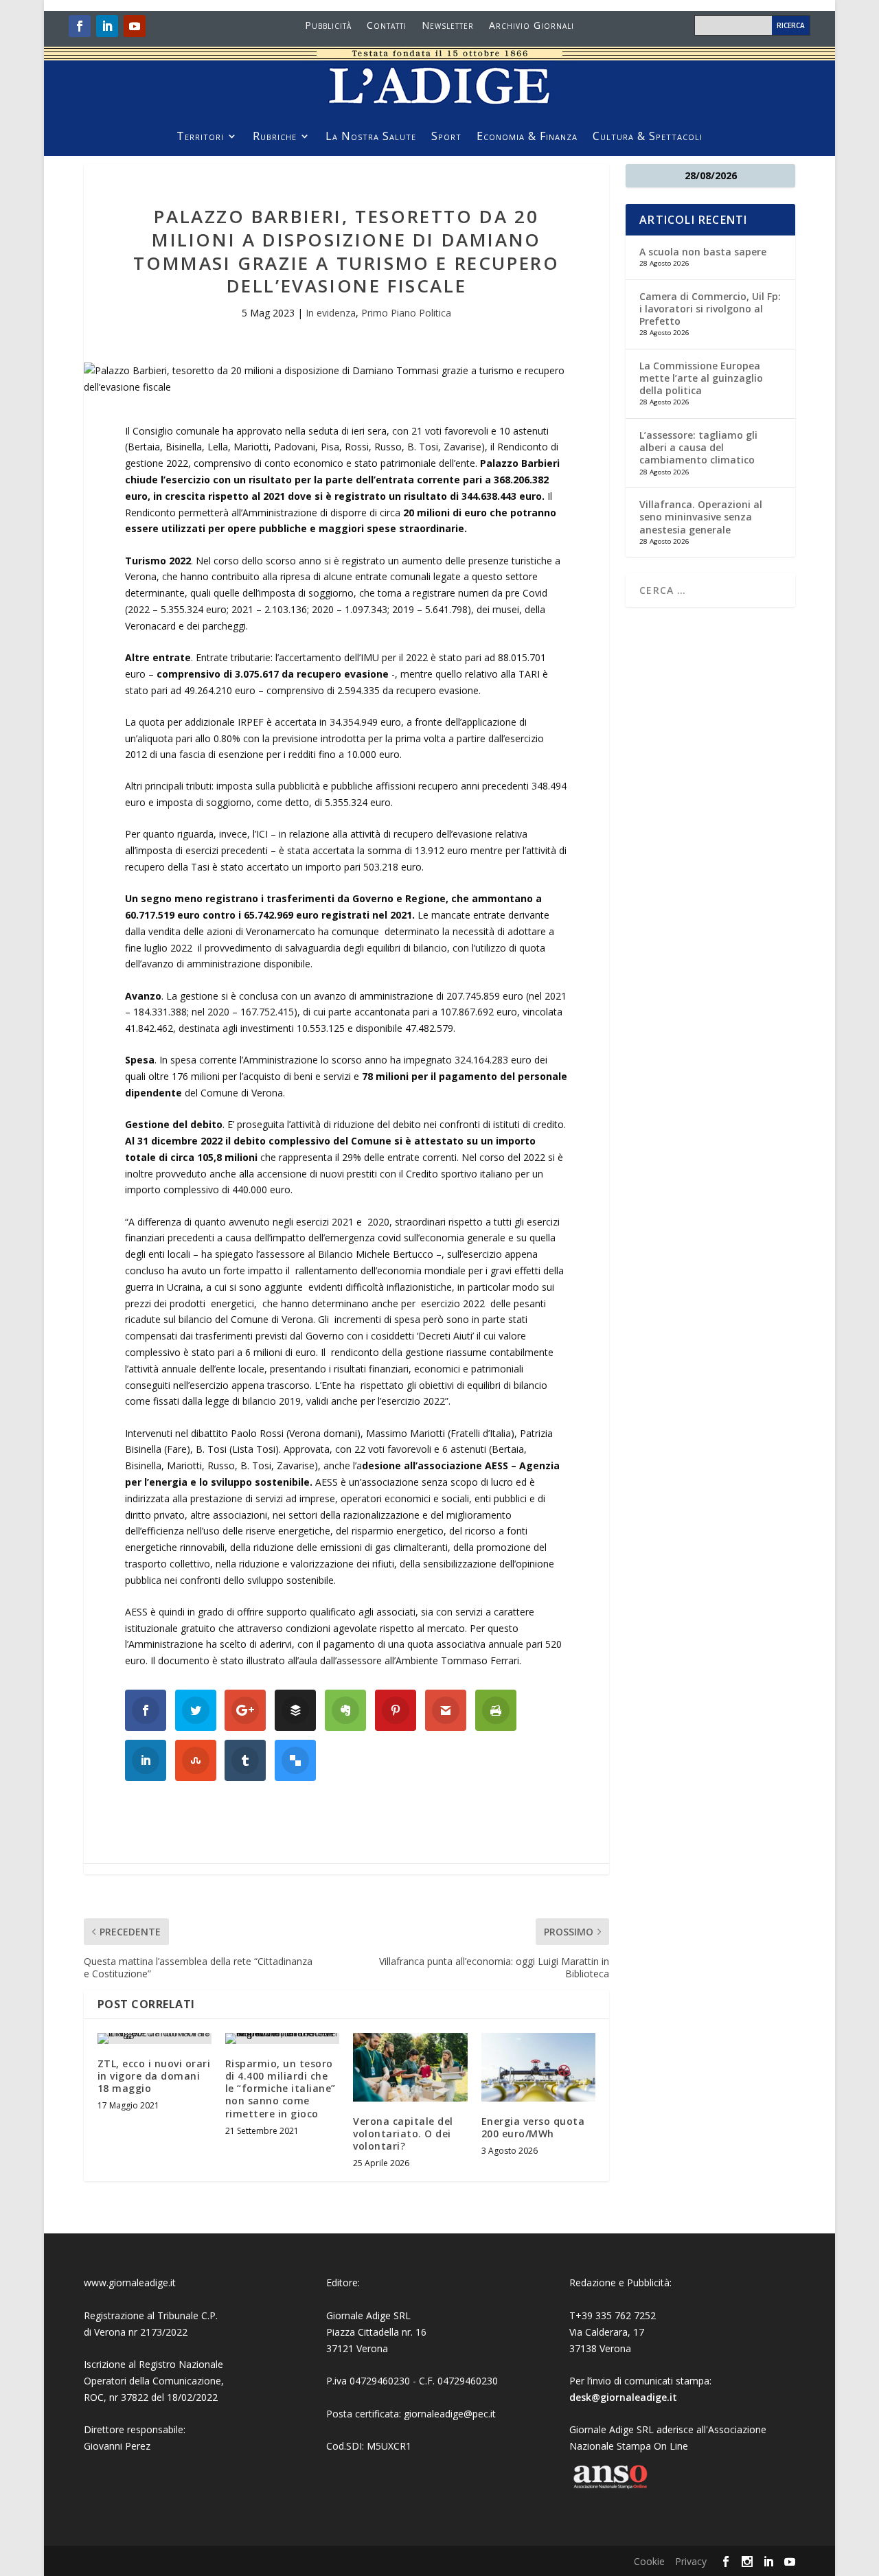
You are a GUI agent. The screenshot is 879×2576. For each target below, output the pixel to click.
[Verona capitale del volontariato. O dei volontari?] (410, 2067)
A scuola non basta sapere (703, 252)
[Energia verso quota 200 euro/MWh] (538, 2067)
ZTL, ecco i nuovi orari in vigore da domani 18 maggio (154, 2076)
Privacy (691, 2561)
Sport (446, 137)
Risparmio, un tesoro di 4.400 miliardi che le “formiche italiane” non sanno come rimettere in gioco (281, 2089)
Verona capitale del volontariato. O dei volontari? (403, 2134)
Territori (200, 137)
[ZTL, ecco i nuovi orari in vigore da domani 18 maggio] (155, 2038)
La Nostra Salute (371, 137)
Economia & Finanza (527, 137)
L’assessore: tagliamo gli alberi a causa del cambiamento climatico (698, 447)
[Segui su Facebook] (80, 26)
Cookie (649, 2561)
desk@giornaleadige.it (623, 2397)
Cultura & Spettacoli (648, 137)
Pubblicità (328, 26)
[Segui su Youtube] (135, 26)
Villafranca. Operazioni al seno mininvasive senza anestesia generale (701, 517)
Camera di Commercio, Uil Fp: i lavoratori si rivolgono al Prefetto (710, 309)
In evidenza (331, 313)
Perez (138, 2446)
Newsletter (448, 26)
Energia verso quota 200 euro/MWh (533, 2127)
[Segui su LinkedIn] (107, 26)
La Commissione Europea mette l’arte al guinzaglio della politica (701, 378)
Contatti (387, 26)
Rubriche (275, 137)
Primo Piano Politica (406, 313)
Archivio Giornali (532, 26)
